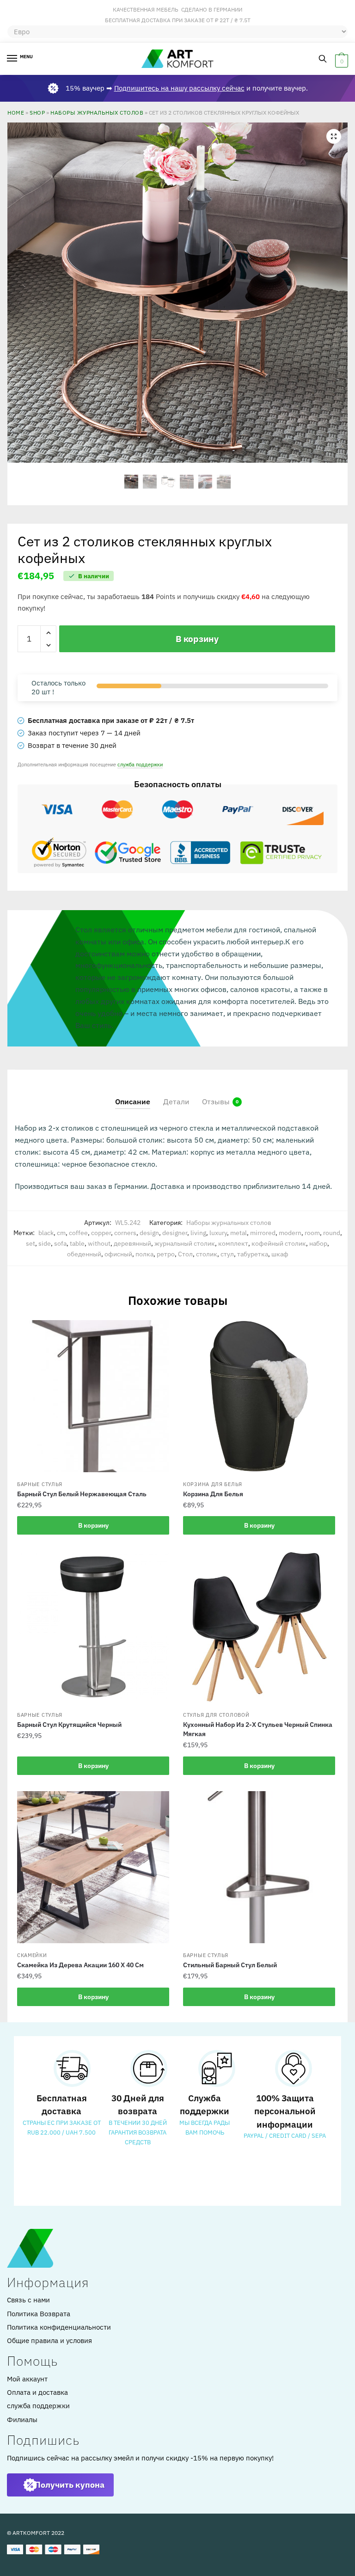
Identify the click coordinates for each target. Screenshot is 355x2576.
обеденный (84, 1254)
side (45, 1243)
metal (239, 1233)
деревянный (132, 1243)
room (312, 1233)
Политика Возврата (39, 2314)
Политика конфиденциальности (59, 2327)
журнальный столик (185, 1243)
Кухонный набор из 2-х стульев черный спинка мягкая (258, 1729)
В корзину (197, 639)
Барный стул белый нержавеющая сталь (82, 1494)
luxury (218, 1233)
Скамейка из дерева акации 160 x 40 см (80, 1965)
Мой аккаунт (27, 2379)
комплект (233, 1243)
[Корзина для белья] (259, 1396)
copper (101, 1233)
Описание (133, 1101)
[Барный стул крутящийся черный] (93, 1627)
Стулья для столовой (216, 1715)
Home (16, 112)
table (77, 1243)
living (198, 1233)
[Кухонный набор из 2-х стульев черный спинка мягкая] (259, 1627)
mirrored (263, 1233)
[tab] (133, 1094)
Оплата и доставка (37, 2392)
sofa (60, 1243)
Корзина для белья (213, 1484)
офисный (118, 1254)
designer (175, 1233)
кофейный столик (279, 1243)
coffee (78, 1233)
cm (61, 1233)
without (99, 1243)
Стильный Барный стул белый (230, 1965)
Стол (185, 1254)
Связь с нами (28, 2300)
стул (227, 1254)
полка (144, 1254)
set (31, 1243)
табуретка (253, 1254)
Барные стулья (40, 1484)
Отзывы (216, 1101)
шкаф (280, 1254)
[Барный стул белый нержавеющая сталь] (93, 1396)
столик (207, 1254)
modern (290, 1233)
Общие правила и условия (49, 2340)
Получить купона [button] (70, 2485)
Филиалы (22, 2420)
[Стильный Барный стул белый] (259, 1867)
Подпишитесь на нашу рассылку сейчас (179, 88)
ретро (166, 1254)
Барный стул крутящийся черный (69, 1725)
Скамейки (32, 1955)
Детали (176, 1101)
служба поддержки (140, 764)
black (46, 1233)
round (332, 1233)
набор (318, 1243)
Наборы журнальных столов (97, 112)
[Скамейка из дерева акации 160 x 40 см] (93, 1867)
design (149, 1233)
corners (125, 1233)
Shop (37, 112)
